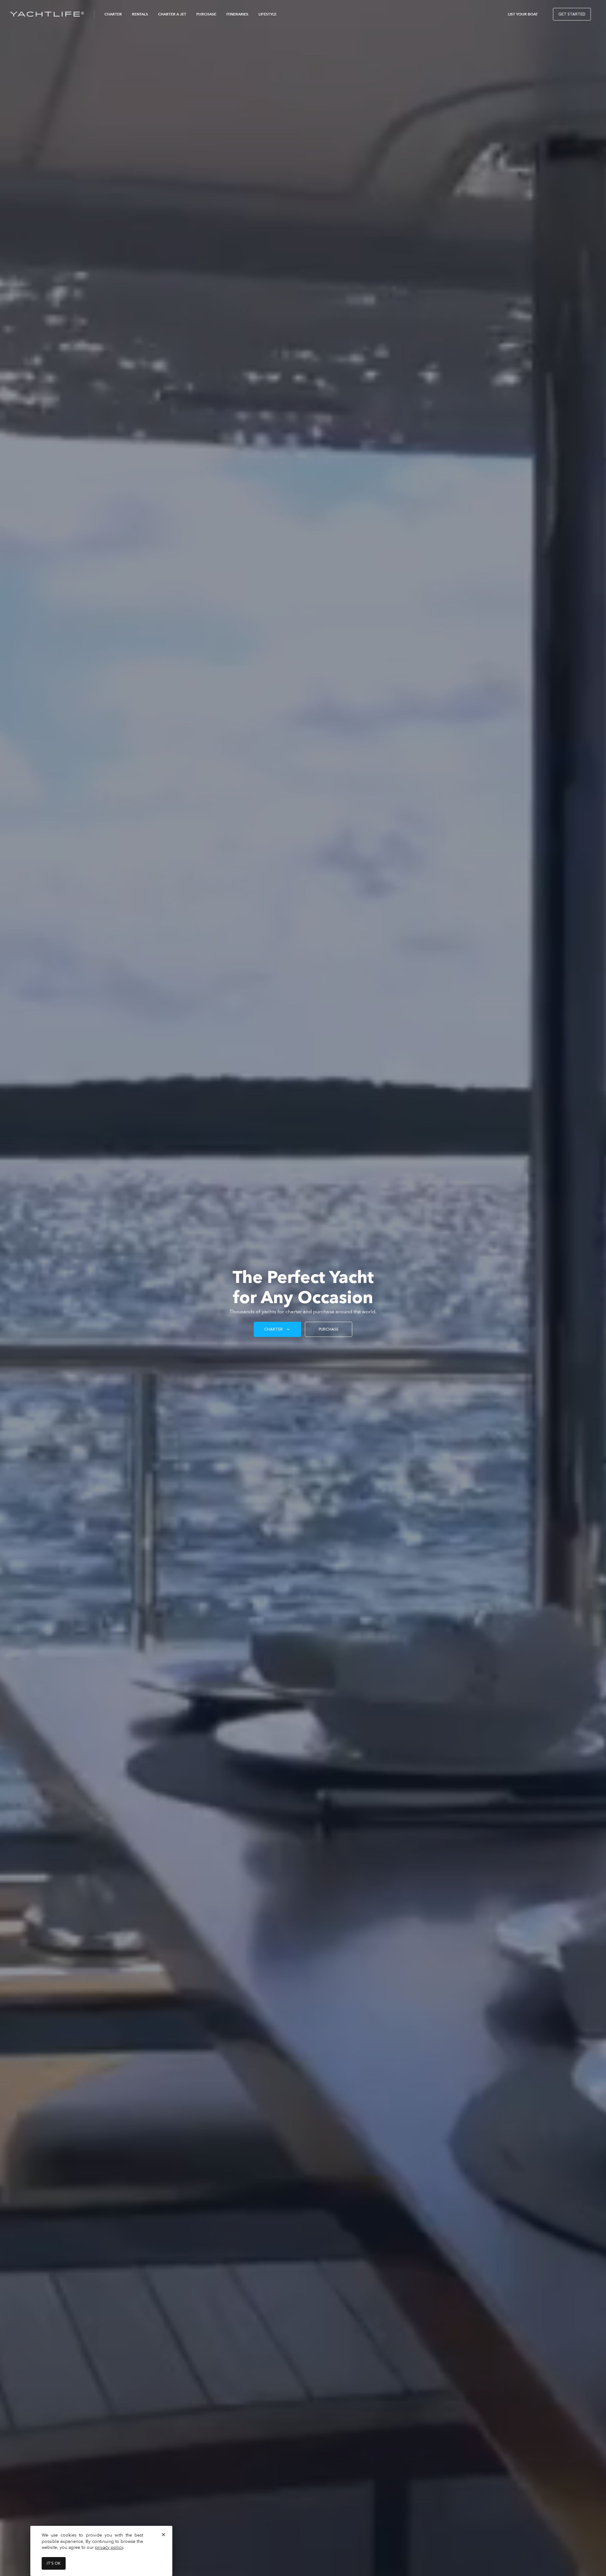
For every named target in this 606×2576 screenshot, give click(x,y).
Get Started (572, 14)
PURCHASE (329, 1329)
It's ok (54, 2563)
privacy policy (109, 2547)
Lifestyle (267, 14)
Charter (113, 14)
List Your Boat (523, 14)
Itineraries (237, 14)
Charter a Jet (172, 14)
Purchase (206, 14)
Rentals (140, 14)
